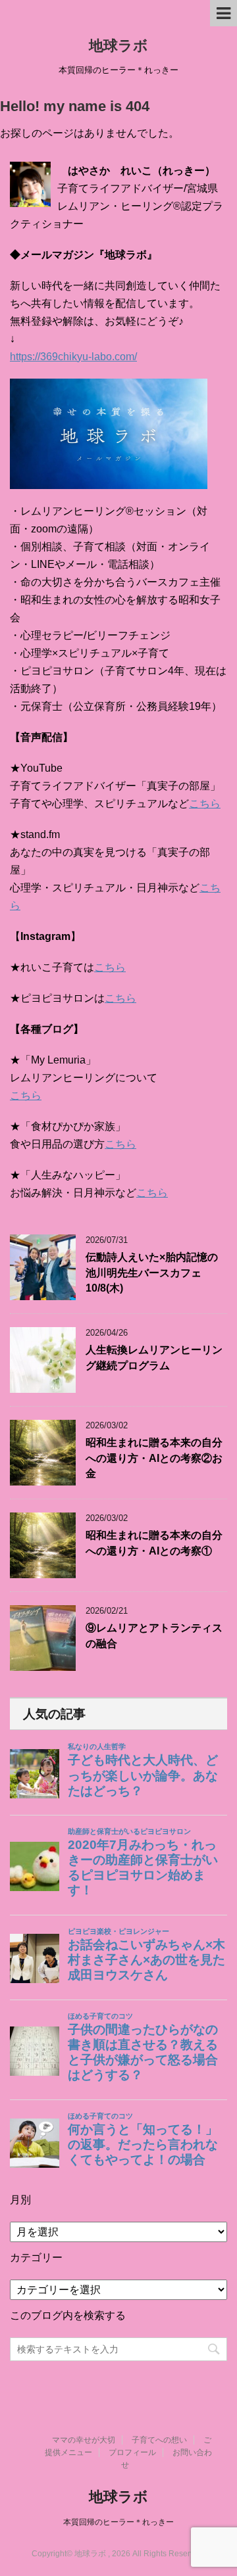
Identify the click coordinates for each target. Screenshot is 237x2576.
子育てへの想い (159, 2440)
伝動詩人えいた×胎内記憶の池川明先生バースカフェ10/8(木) (152, 1273)
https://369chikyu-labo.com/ (73, 357)
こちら (205, 804)
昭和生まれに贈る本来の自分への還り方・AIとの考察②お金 (154, 1458)
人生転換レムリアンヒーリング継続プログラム (154, 1357)
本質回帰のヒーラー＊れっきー (118, 2522)
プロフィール (132, 2452)
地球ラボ (118, 46)
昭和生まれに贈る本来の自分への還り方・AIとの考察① (154, 1543)
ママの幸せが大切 (84, 2440)
